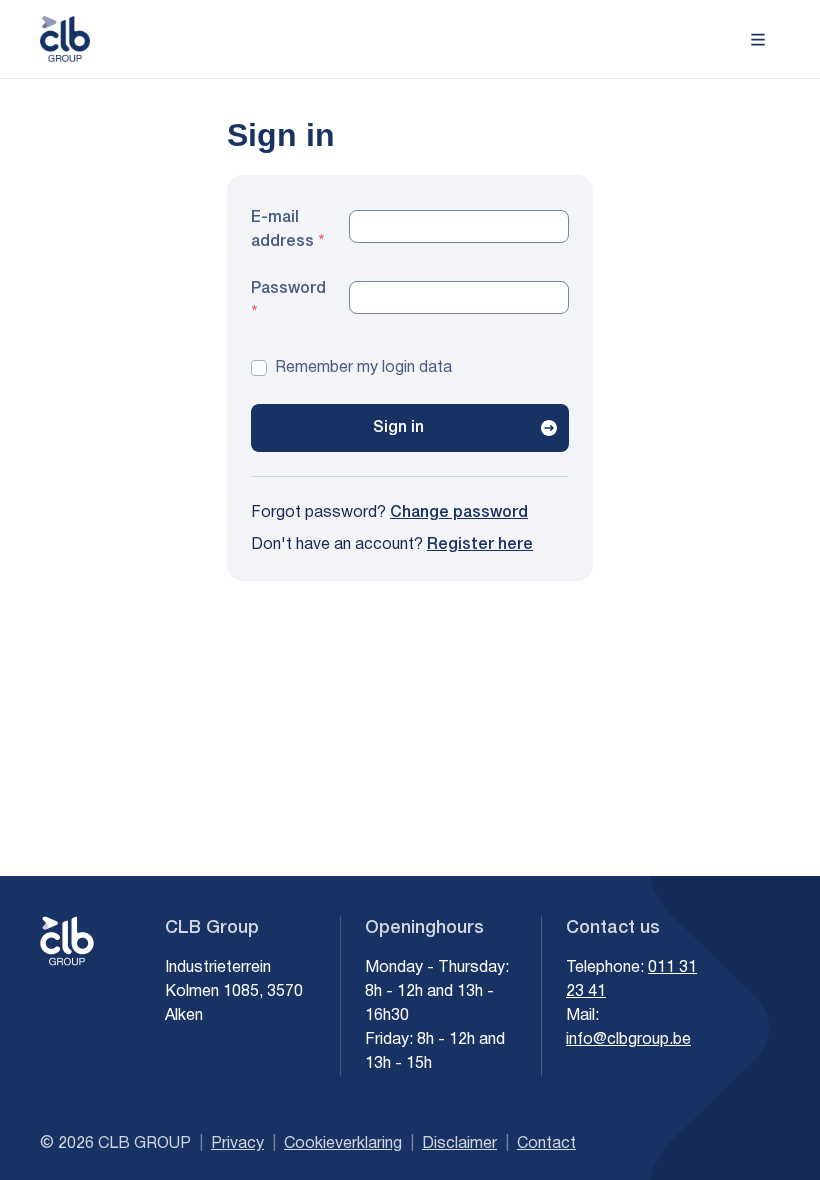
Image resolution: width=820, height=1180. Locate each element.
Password (287, 289)
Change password (459, 513)
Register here (480, 545)
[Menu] (758, 38)
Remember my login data (363, 368)
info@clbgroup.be (628, 1040)
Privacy (237, 1144)
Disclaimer (459, 1144)
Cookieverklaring (343, 1144)
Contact (546, 1144)
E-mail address (282, 230)
